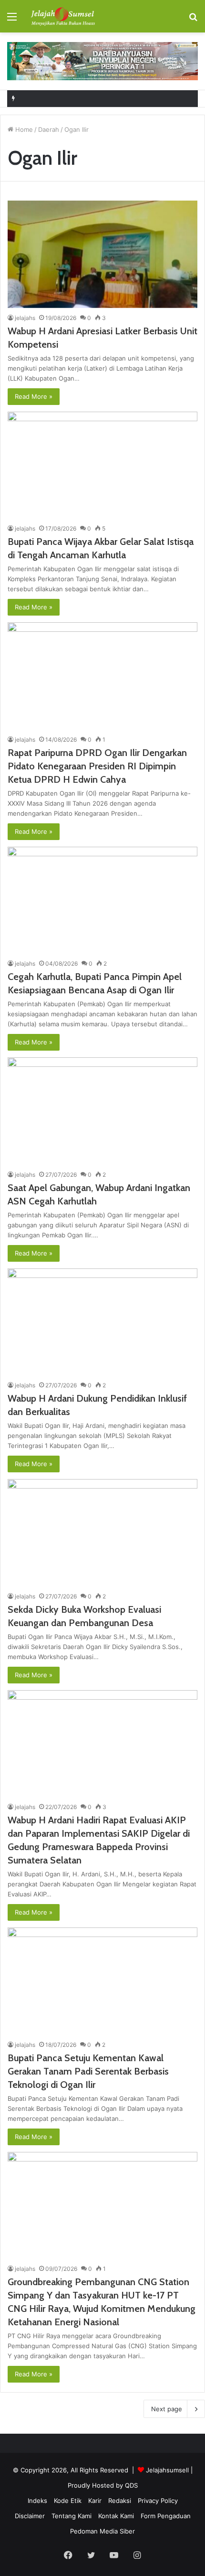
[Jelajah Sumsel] (62, 16)
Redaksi (120, 2501)
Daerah (49, 129)
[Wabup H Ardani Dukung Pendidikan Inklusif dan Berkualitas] (102, 1322)
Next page (167, 2409)
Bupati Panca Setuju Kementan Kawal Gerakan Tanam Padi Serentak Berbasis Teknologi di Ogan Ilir (88, 2071)
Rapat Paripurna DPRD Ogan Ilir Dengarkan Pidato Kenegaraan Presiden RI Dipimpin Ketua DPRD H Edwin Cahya (97, 766)
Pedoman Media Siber (102, 2531)
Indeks (37, 2501)
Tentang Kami (72, 2516)
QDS (131, 2485)
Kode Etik (68, 2501)
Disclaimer (30, 2516)
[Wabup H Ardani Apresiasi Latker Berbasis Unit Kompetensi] (102, 254)
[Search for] (193, 20)
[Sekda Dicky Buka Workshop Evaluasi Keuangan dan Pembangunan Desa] (102, 1533)
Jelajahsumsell (167, 2470)
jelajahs (25, 318)
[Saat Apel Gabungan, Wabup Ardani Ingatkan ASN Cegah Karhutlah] (102, 1111)
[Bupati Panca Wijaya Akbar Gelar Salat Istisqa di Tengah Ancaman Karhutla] (102, 465)
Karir (95, 2501)
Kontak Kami (116, 2516)
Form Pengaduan (166, 2516)
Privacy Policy (158, 2501)
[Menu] (12, 20)
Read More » (34, 396)
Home (23, 129)
